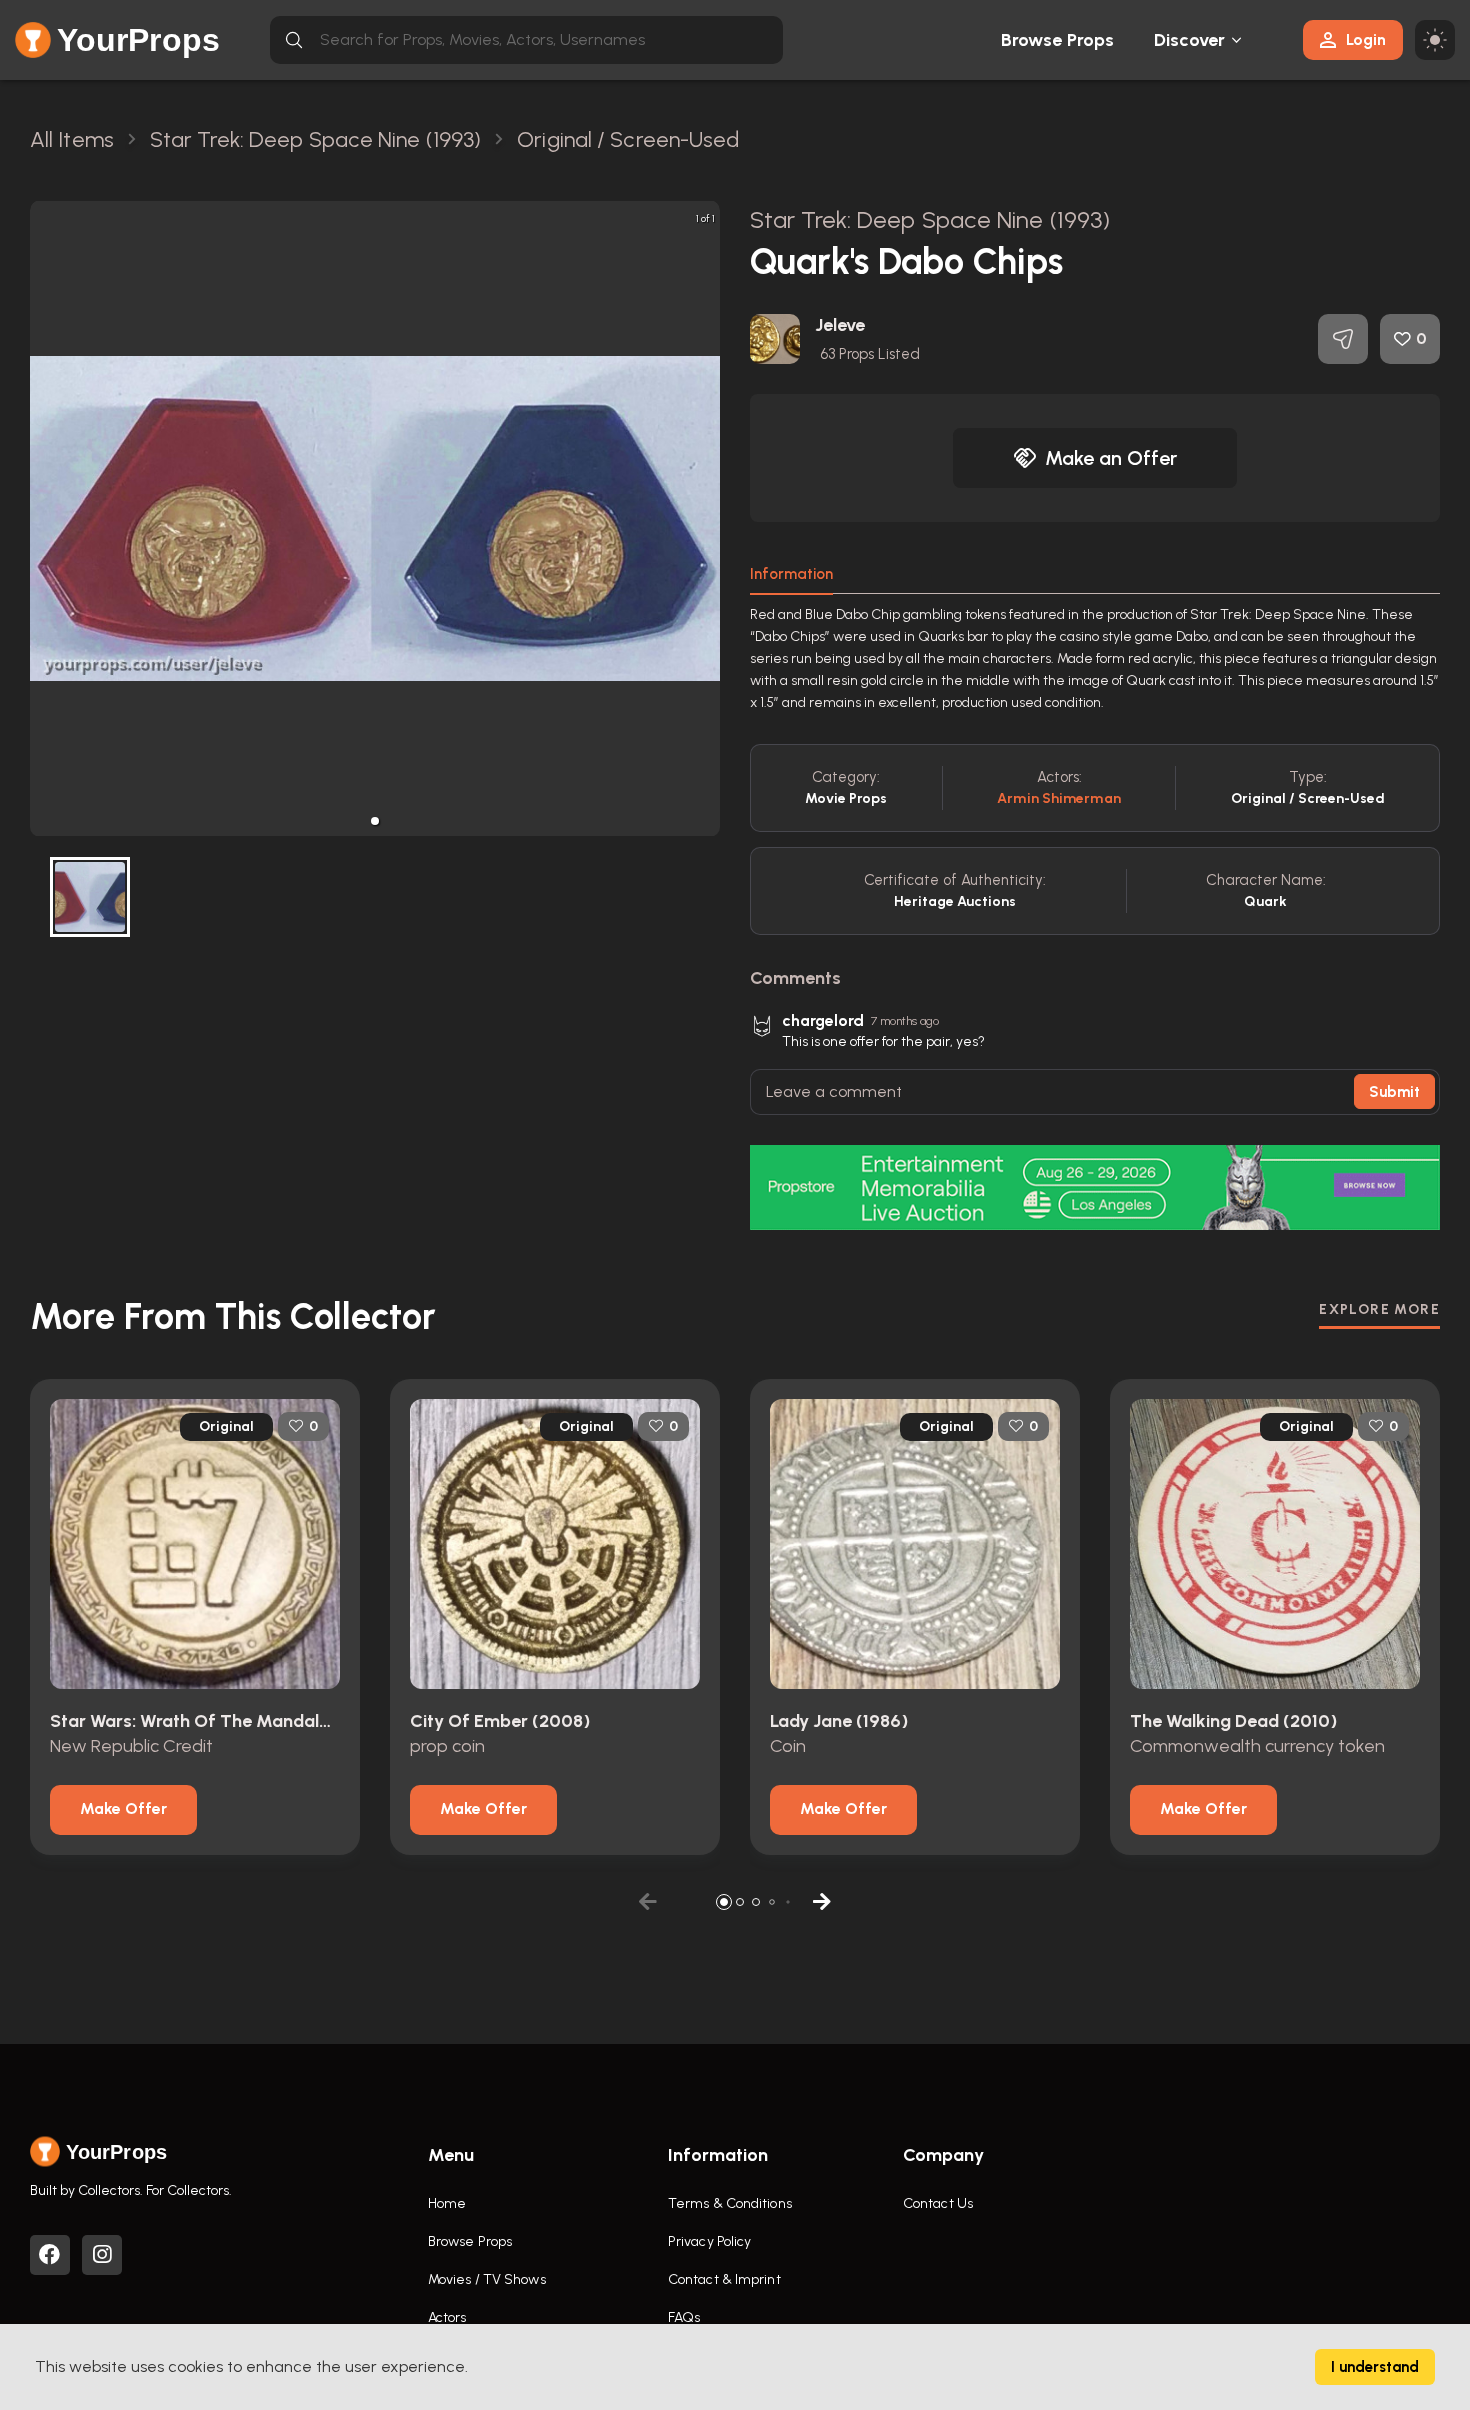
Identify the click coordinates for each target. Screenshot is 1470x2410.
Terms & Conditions (730, 2203)
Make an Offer (1111, 458)
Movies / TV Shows (487, 2279)
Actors (447, 2317)
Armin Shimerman (1059, 798)
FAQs (684, 2317)
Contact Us (938, 2203)
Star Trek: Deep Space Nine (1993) (930, 219)
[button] (375, 821)
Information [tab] (791, 574)
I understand (1375, 2367)
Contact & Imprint (724, 2279)
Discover (1190, 40)
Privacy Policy (709, 2241)
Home (447, 2203)
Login (1366, 39)
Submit (1394, 1092)
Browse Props (1057, 40)
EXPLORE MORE (1379, 1309)
